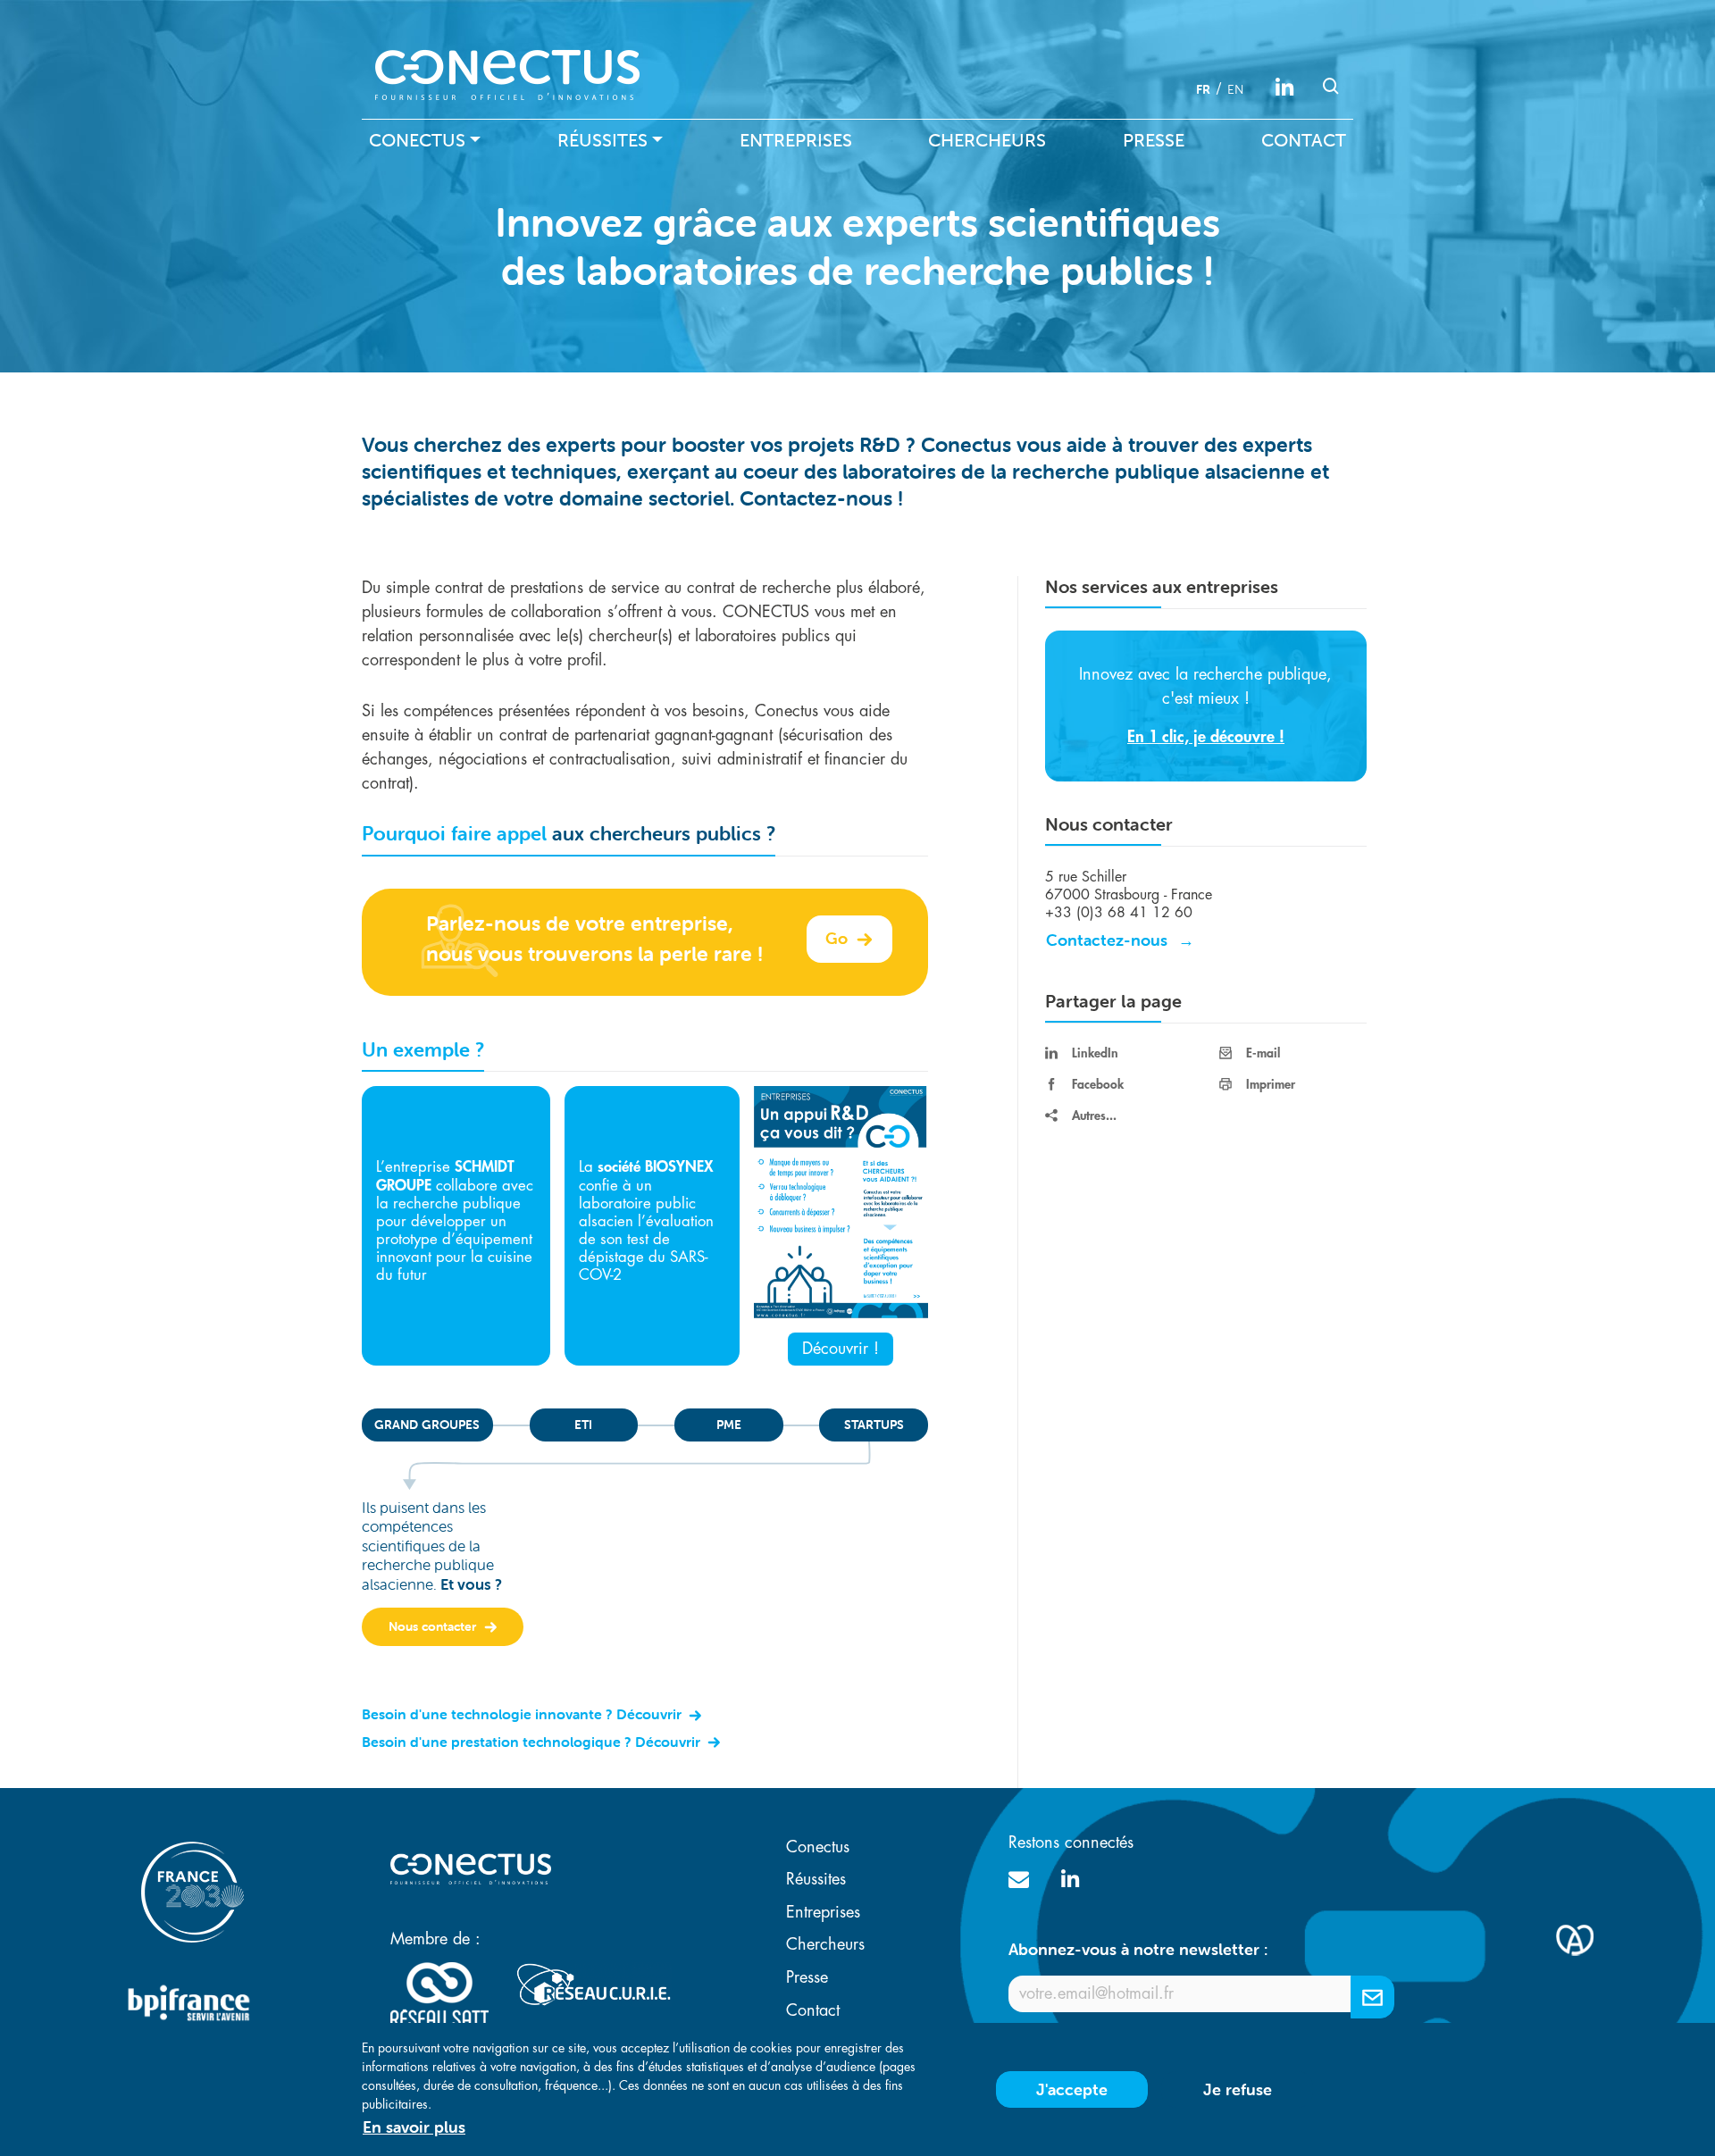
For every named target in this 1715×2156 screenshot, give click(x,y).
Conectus (417, 140)
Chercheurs (987, 140)
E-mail (1263, 1053)
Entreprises (796, 140)
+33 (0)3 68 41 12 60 (1119, 913)
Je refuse (1238, 2089)
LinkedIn (1095, 1053)
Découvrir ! (841, 1349)
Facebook (1098, 1084)
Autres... (1094, 1116)
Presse (1154, 140)
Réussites (602, 140)
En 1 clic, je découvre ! (1206, 737)
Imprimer (1271, 1084)
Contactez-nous (1107, 940)
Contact (1304, 140)
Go (839, 938)
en (1235, 89)
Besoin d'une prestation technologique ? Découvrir (533, 1742)
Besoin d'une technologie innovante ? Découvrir (523, 1714)
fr (1203, 89)
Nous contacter (434, 1626)
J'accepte (1072, 2089)
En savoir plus (414, 2127)
